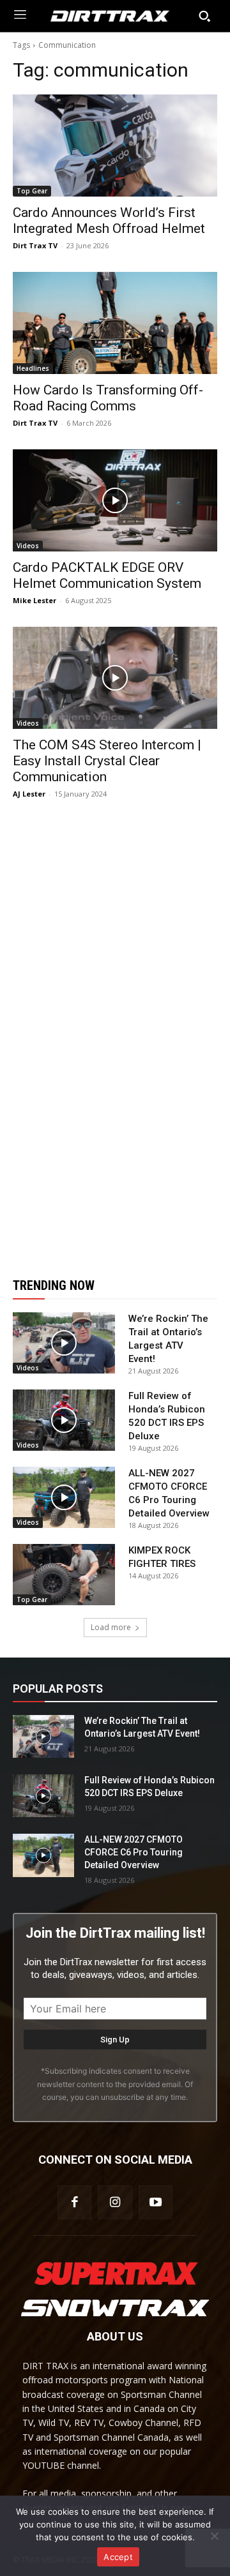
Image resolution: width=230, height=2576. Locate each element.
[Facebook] (74, 2202)
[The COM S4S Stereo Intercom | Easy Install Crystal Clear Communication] (115, 678)
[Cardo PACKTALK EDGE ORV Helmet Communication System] (115, 500)
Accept (118, 2557)
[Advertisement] (115, 1038)
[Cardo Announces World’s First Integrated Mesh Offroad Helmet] (115, 146)
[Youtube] (156, 2202)
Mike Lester (34, 600)
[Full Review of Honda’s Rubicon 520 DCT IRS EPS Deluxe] (64, 1420)
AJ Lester (29, 794)
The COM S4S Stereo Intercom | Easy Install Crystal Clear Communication (107, 761)
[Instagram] (115, 2202)
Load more (111, 1627)
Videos (28, 546)
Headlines (33, 368)
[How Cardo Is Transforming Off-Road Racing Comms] (115, 323)
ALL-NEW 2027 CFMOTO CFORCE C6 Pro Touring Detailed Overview (134, 1852)
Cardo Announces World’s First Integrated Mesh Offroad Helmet (109, 221)
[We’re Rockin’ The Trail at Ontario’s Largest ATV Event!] (64, 1343)
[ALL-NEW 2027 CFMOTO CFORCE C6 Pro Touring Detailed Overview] (64, 1497)
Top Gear (32, 191)
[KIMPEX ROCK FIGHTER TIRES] (64, 1575)
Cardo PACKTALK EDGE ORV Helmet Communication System (107, 575)
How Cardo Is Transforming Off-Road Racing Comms (108, 398)
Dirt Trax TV (35, 245)
